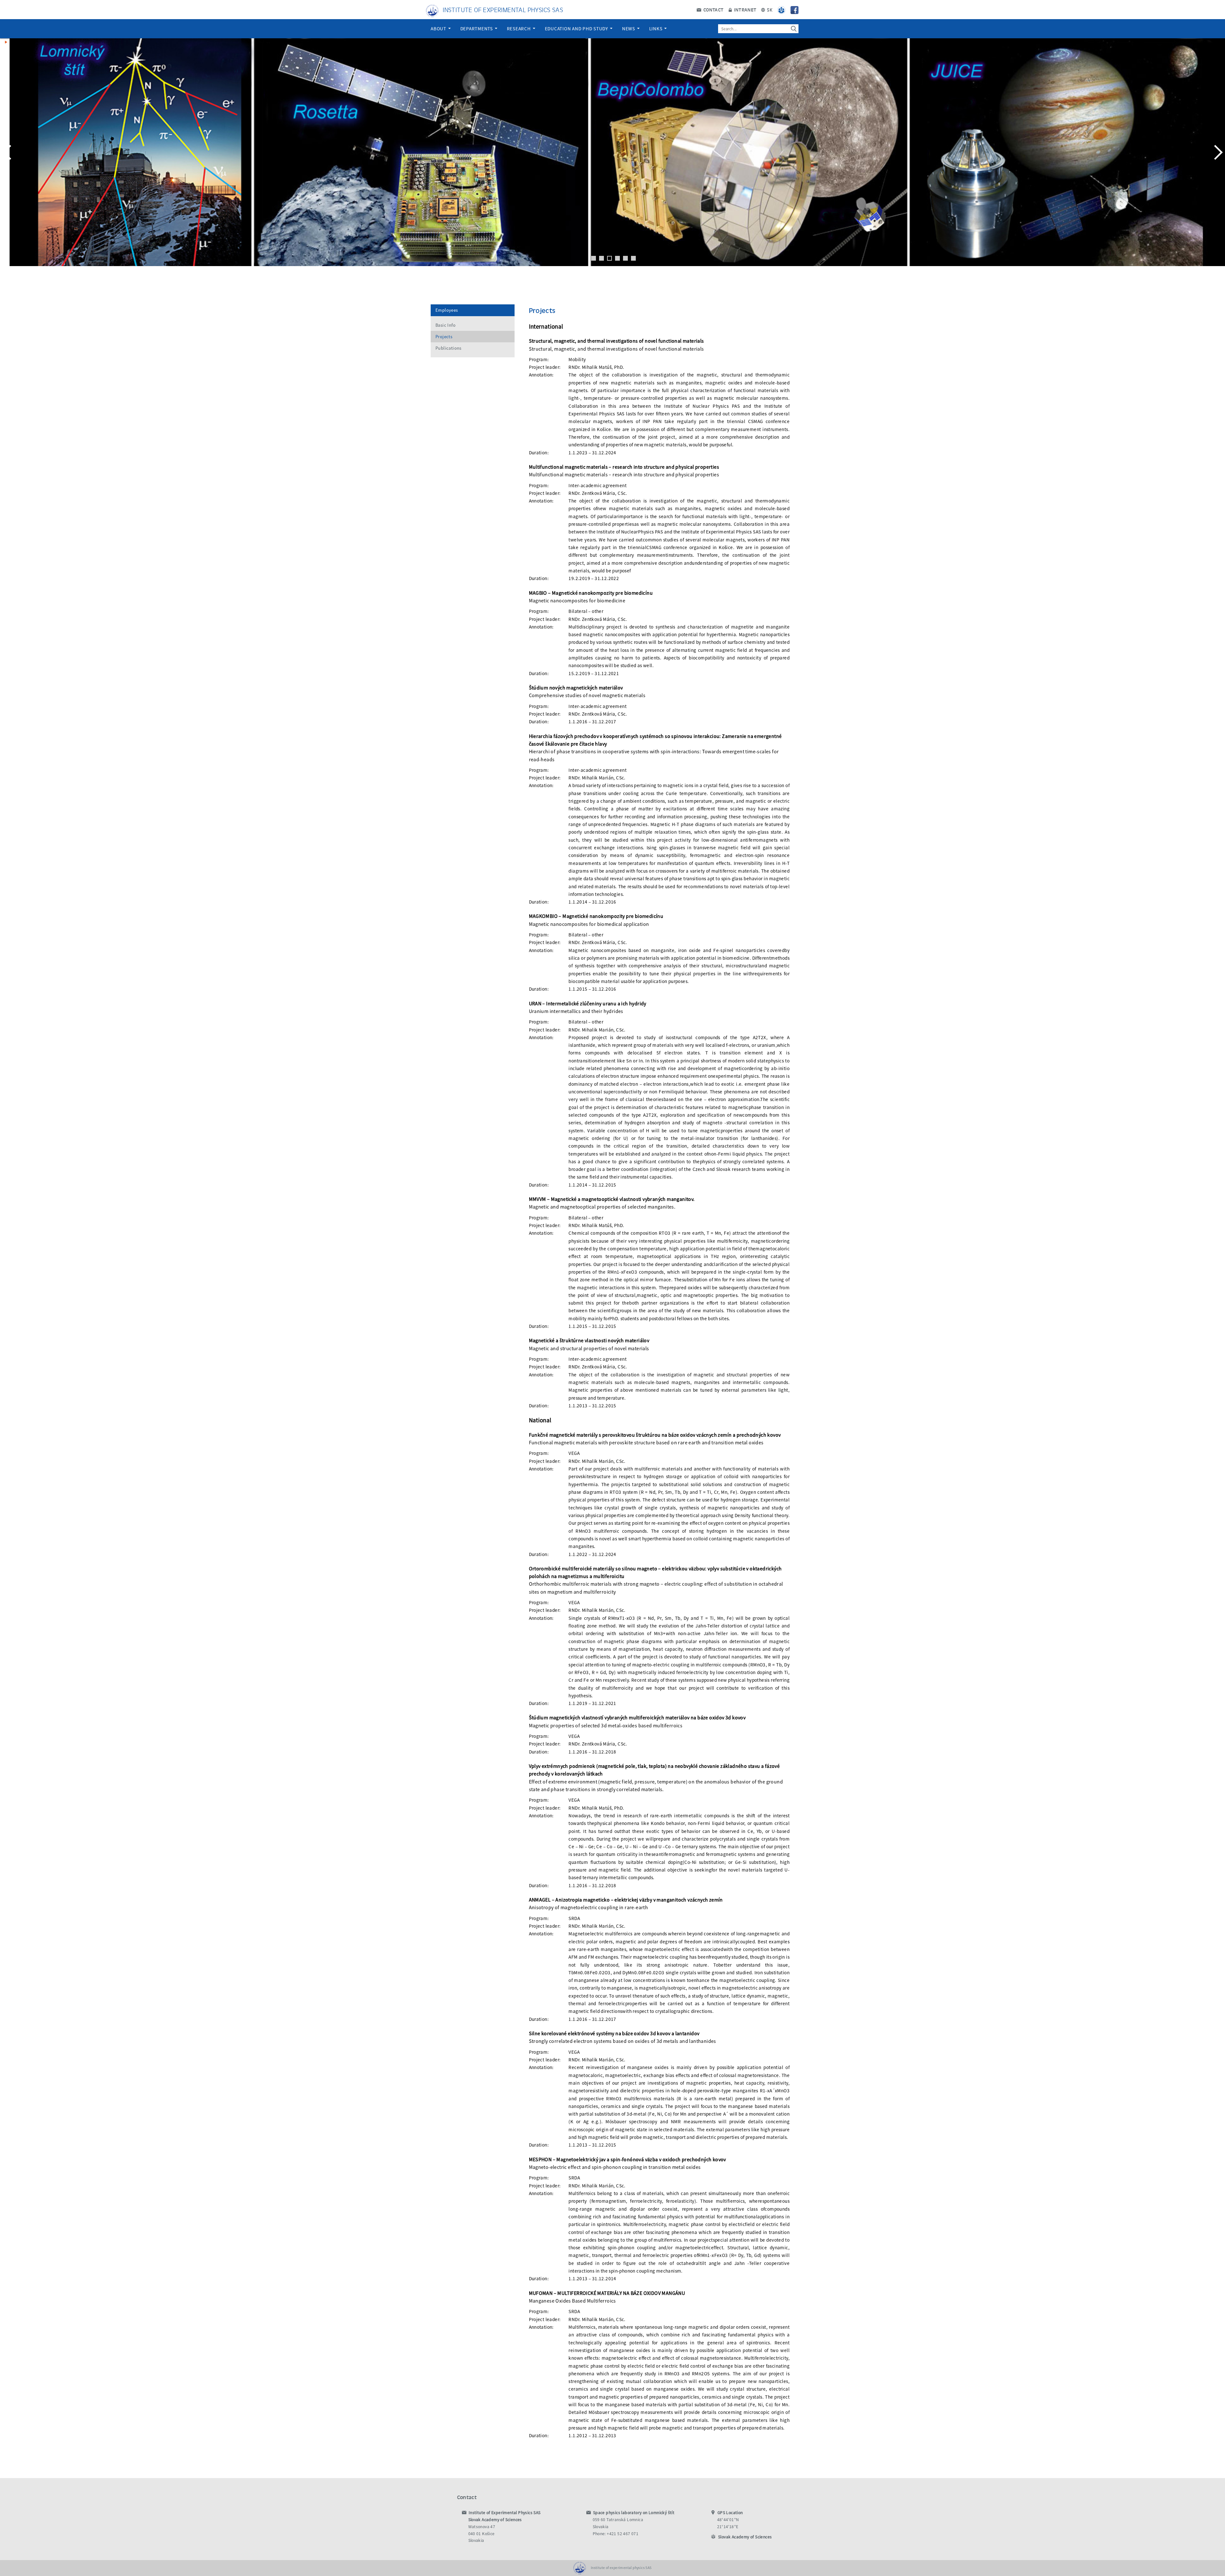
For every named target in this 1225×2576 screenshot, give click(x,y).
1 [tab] (594, 258)
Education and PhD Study (577, 29)
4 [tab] (617, 258)
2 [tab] (601, 258)
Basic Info (445, 325)
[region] (612, 159)
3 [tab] (609, 258)
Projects (444, 337)
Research (520, 29)
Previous (8, 152)
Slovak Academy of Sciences (745, 2537)
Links (657, 29)
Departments (477, 29)
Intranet (745, 10)
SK (769, 10)
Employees (447, 310)
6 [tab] (633, 258)
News (629, 29)
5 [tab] (625, 258)
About (439, 29)
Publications (449, 348)
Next (1217, 152)
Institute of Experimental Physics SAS (503, 9)
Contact (713, 10)
